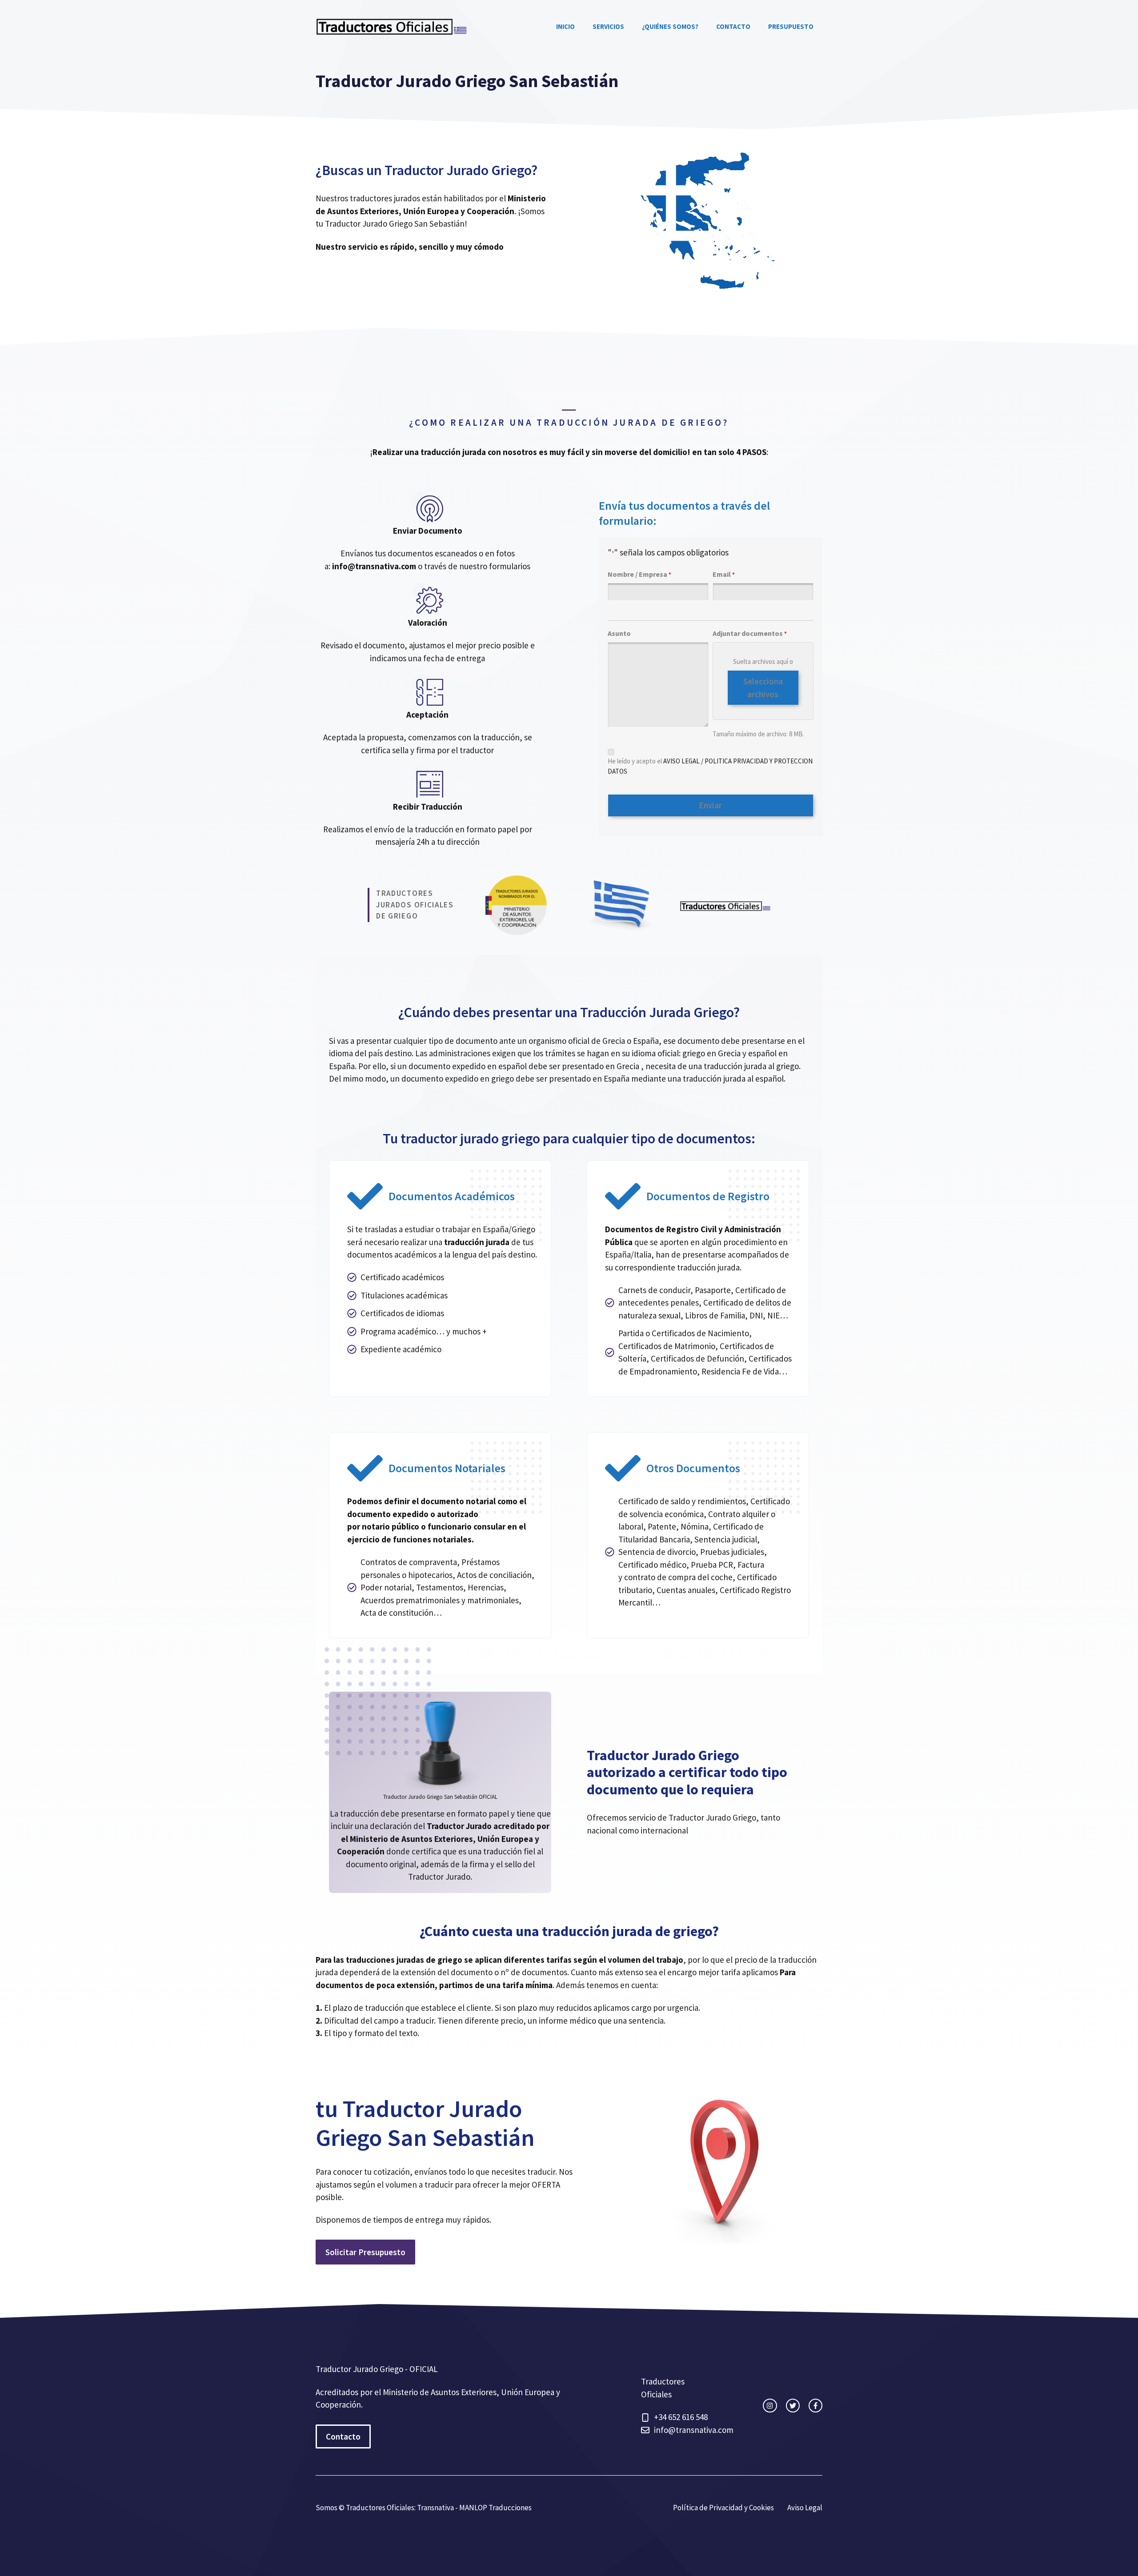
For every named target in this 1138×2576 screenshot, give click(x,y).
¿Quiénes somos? (670, 26)
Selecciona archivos (763, 688)
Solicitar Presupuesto (365, 2252)
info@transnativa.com (374, 566)
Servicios (608, 26)
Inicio (565, 26)
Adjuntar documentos (750, 633)
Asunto (619, 633)
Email (724, 574)
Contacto (733, 26)
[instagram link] (770, 2406)
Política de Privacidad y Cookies (723, 2508)
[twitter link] (793, 2406)
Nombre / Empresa (639, 574)
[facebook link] (815, 2406)
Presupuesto (791, 26)
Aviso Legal (805, 2508)
